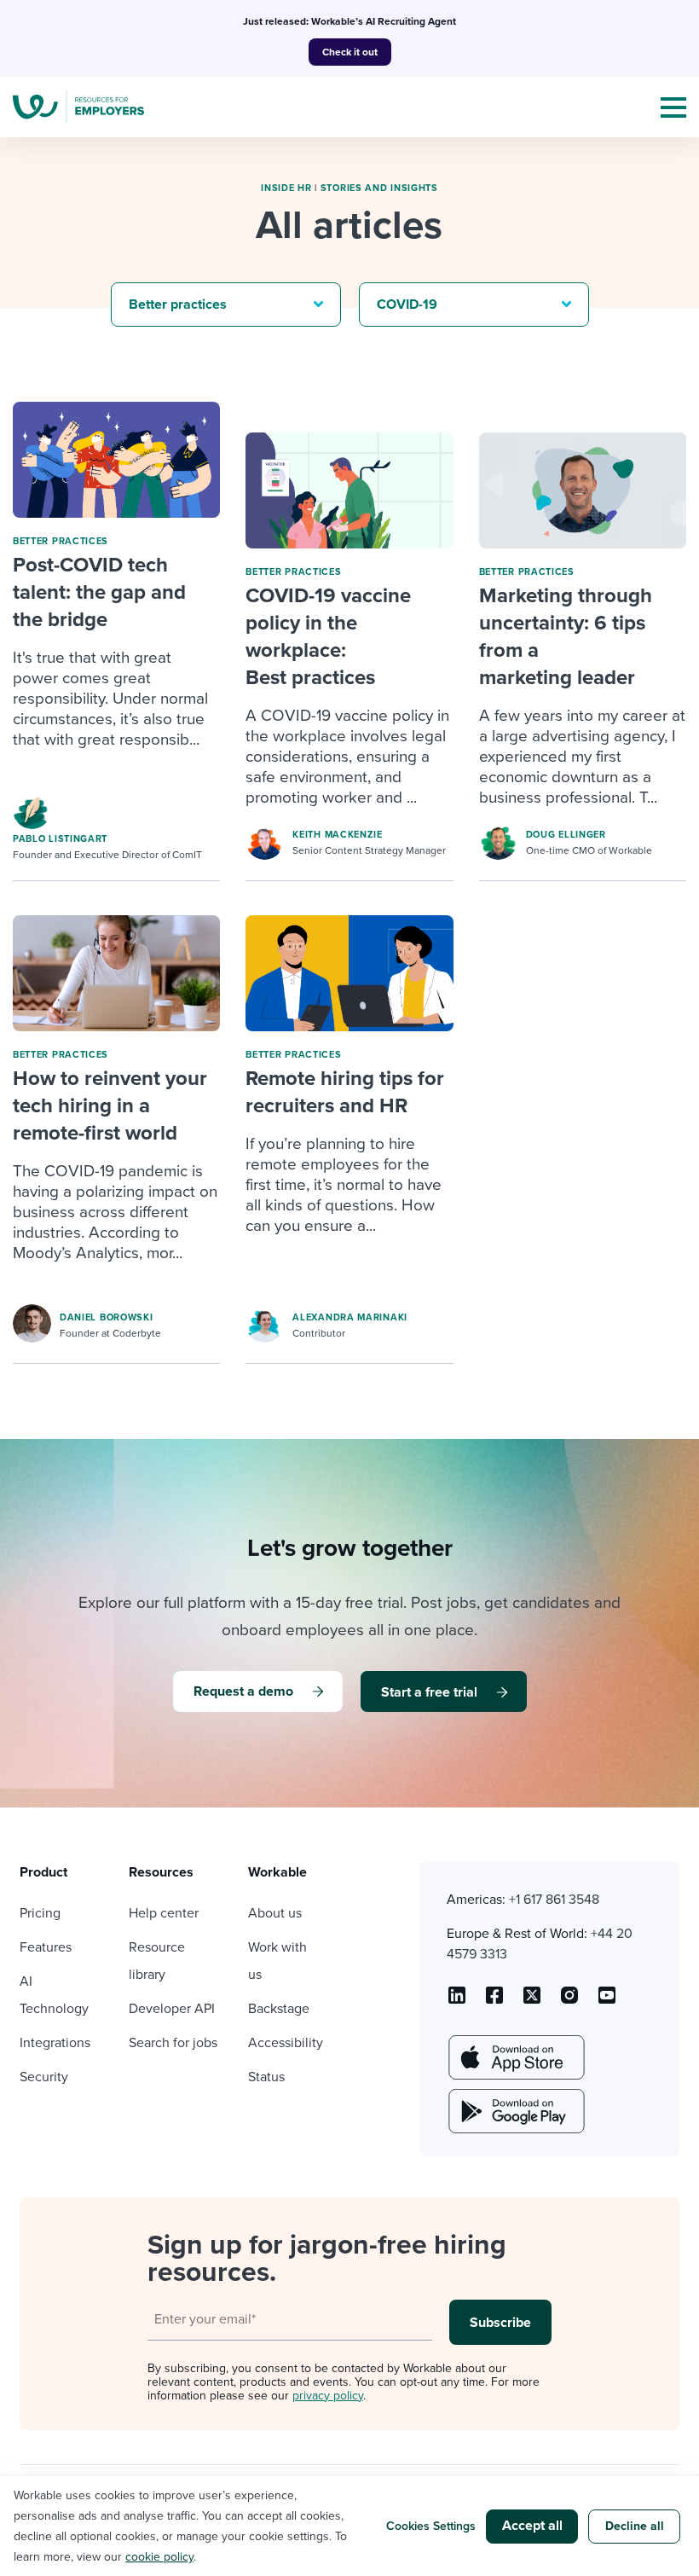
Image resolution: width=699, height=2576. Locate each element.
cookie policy (159, 2557)
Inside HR (286, 188)
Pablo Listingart (60, 839)
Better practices (61, 541)
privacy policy (328, 2396)
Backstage (279, 2009)
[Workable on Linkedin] (457, 2001)
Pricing (40, 1913)
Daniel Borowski (107, 1317)
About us (275, 1913)
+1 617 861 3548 (554, 1900)
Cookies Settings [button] (431, 2526)
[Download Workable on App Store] (515, 2057)
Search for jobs (173, 2043)
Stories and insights (379, 188)
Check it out (350, 52)
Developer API (172, 2009)
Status (266, 2077)
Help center (164, 1913)
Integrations (55, 2043)
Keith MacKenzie (338, 835)
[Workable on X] (569, 2001)
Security (44, 2077)
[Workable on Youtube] (532, 2001)
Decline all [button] (635, 2526)
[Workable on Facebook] (494, 2001)
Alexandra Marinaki (350, 1317)
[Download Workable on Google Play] (515, 2111)
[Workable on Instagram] (607, 2001)
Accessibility (286, 2043)
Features (46, 1947)
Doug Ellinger (566, 835)
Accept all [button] (532, 2526)
